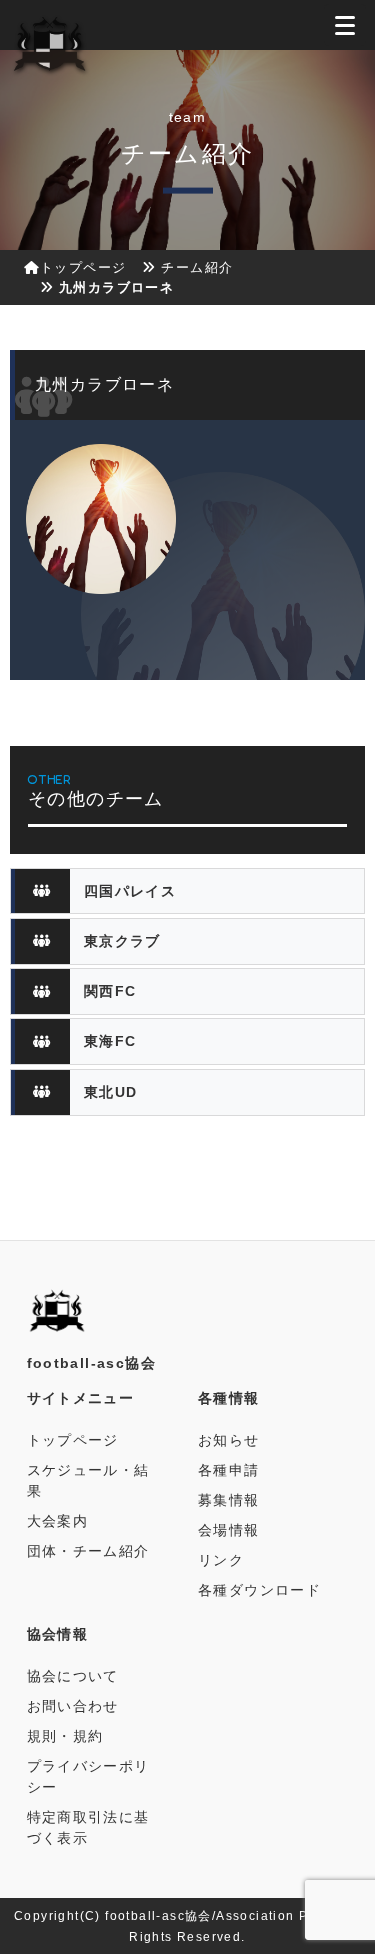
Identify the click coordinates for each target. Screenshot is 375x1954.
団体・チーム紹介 (88, 1551)
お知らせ (229, 1440)
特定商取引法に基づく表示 (88, 1827)
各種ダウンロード (259, 1590)
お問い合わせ (73, 1706)
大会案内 (58, 1521)
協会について (73, 1676)
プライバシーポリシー (88, 1776)
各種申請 (229, 1470)
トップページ (83, 267)
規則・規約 (65, 1736)
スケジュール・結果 (88, 1480)
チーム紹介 (197, 267)
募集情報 (229, 1500)
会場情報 (229, 1530)
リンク (221, 1560)
